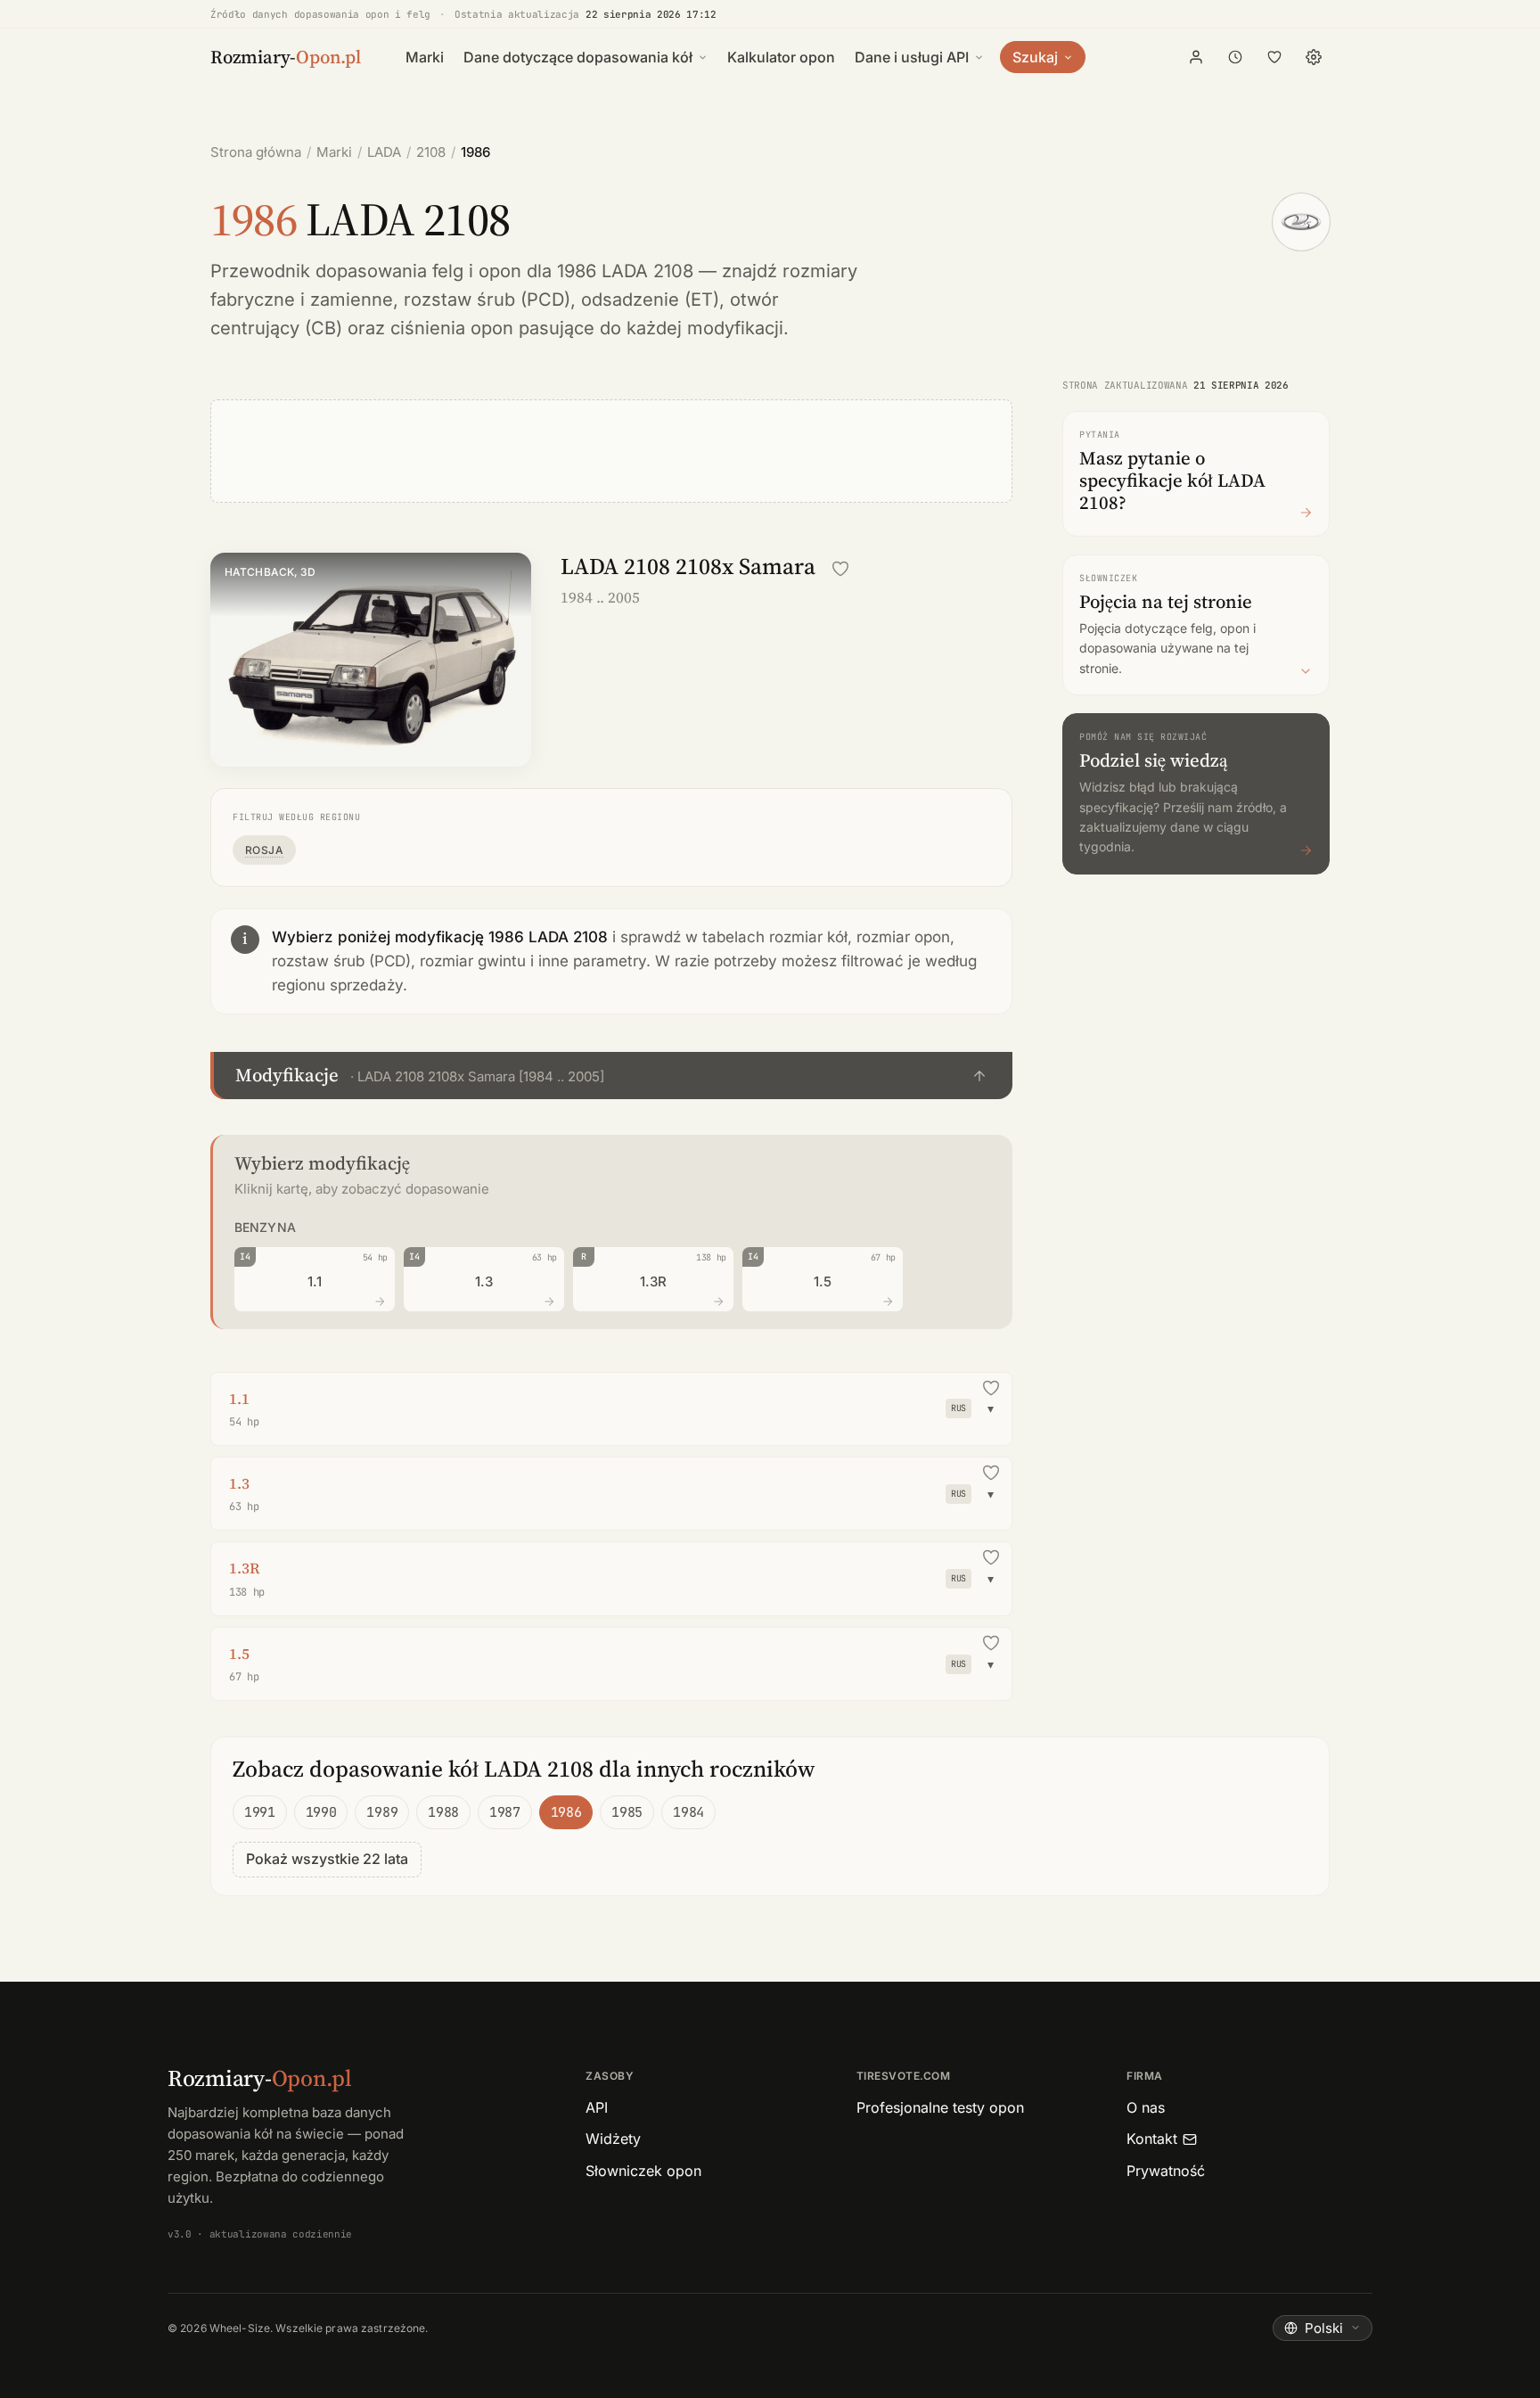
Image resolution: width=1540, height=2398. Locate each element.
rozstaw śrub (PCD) (487, 300)
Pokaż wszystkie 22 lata (327, 1859)
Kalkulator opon (781, 57)
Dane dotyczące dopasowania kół (578, 57)
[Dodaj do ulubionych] (840, 569)
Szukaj (1035, 57)
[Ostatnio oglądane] (1235, 57)
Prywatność (1166, 2171)
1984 (688, 1812)
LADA (384, 152)
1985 (627, 1812)
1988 (443, 1812)
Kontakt (1152, 2139)
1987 (505, 1812)
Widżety (613, 2139)
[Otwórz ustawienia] (1314, 57)
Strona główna (256, 152)
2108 (431, 152)
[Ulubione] (1274, 57)
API (597, 2107)
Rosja (264, 850)
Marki (425, 57)
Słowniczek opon (643, 2171)
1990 (321, 1812)
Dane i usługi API (912, 57)
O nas (1146, 2107)
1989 (382, 1812)
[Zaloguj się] (1196, 57)
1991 (260, 1812)
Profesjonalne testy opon (940, 2107)
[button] (611, 1076)
